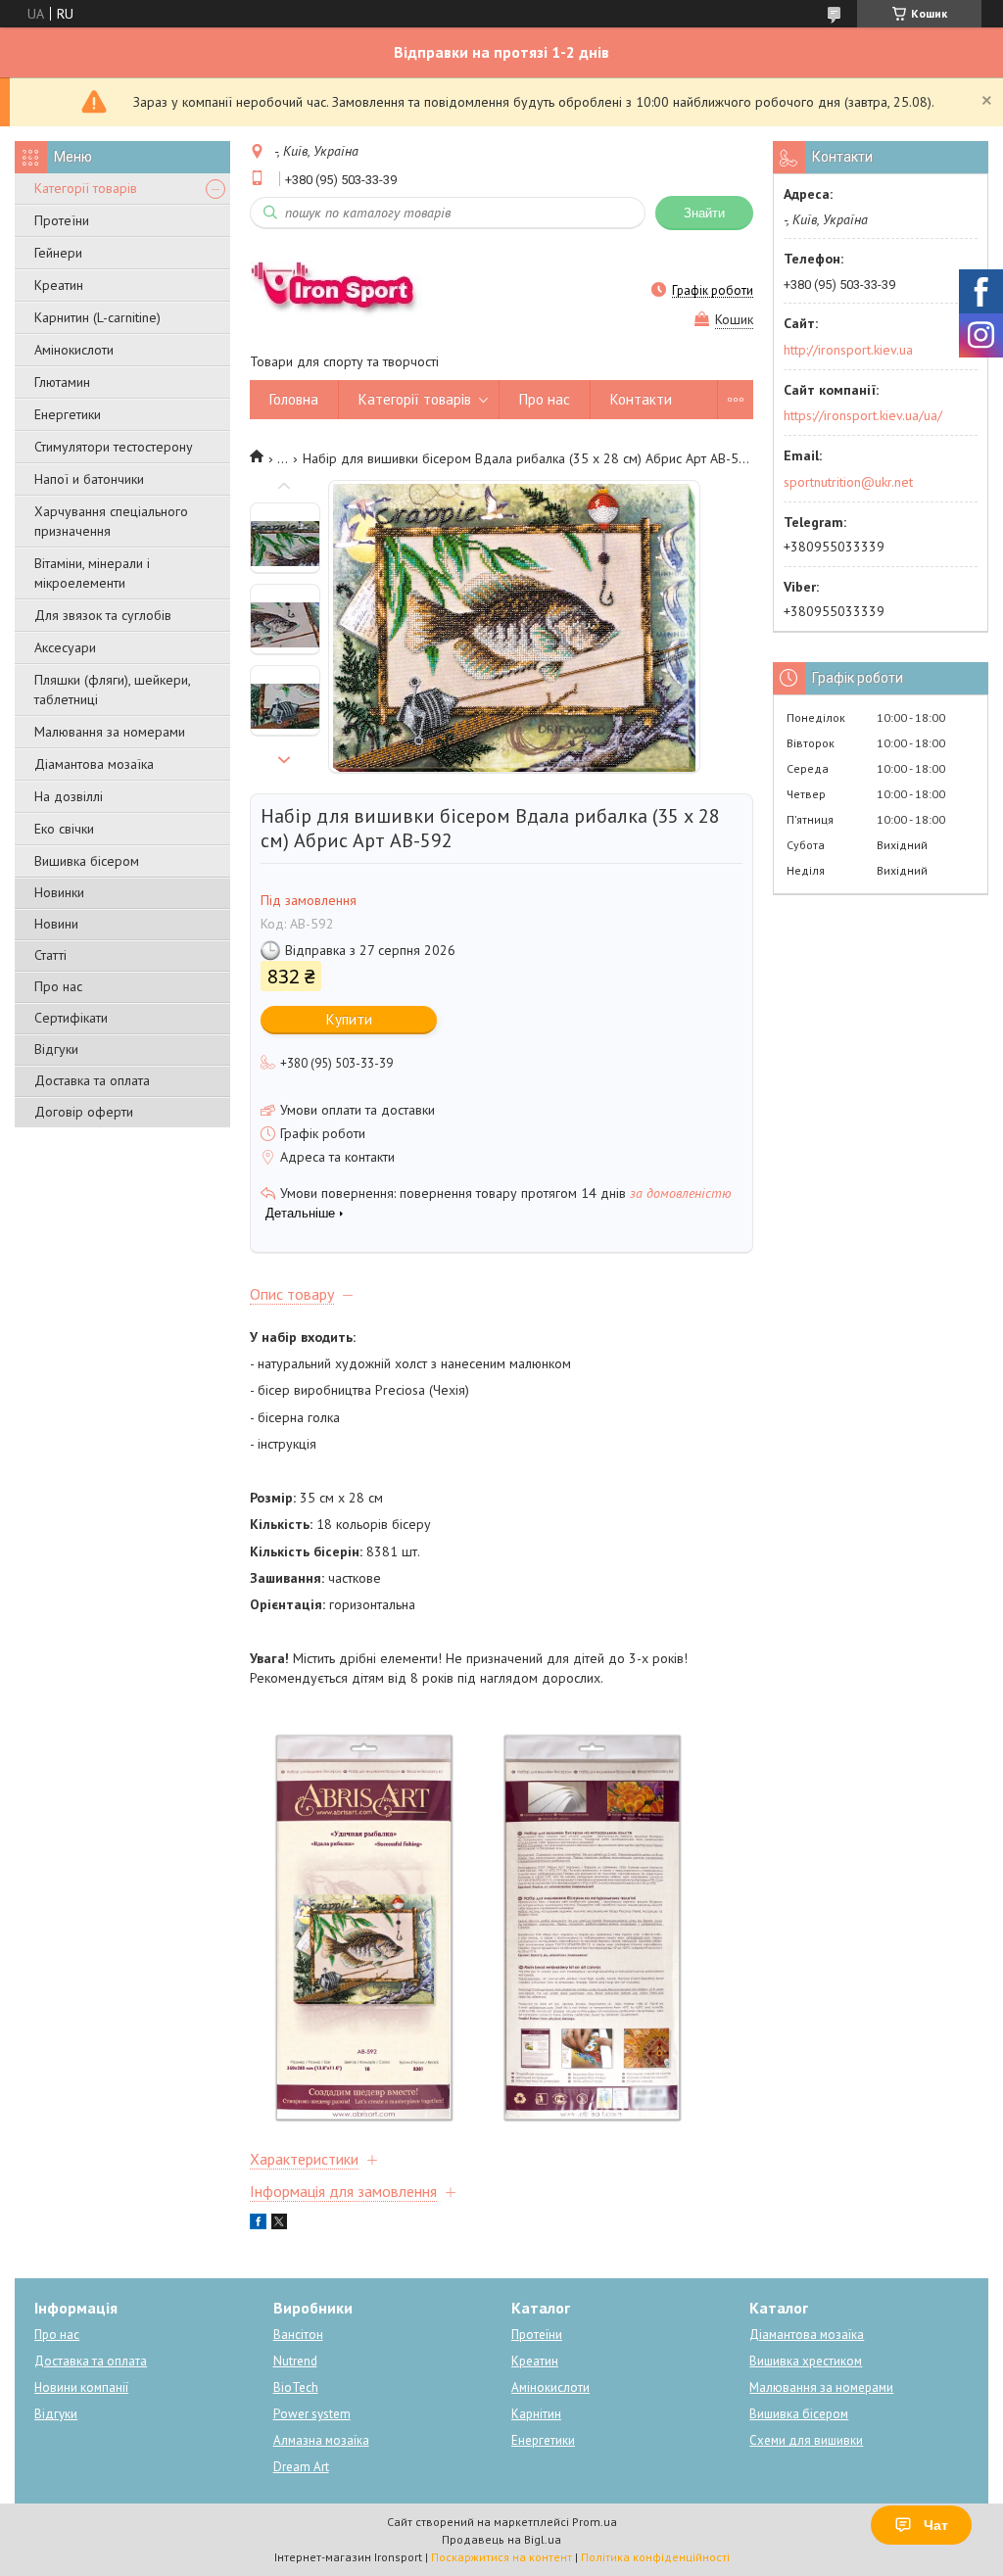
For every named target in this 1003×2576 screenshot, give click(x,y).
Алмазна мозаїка (321, 2440)
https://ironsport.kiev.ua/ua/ (863, 415)
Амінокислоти (74, 350)
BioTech (296, 2387)
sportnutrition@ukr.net (848, 482)
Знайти (704, 213)
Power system (312, 2414)
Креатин (59, 285)
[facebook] (258, 2224)
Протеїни (62, 220)
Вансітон (298, 2335)
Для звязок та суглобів (103, 615)
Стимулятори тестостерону (114, 447)
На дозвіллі (69, 796)
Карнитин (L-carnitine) (97, 317)
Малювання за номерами (110, 732)
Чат (936, 2525)
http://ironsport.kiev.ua (848, 350)
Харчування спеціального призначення (111, 521)
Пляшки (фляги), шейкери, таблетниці (112, 690)
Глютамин (62, 382)
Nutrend (295, 2361)
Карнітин (536, 2414)
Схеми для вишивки (806, 2440)
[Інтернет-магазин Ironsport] (344, 290)
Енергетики (68, 414)
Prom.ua (595, 2522)
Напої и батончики (89, 479)
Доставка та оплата (92, 1080)
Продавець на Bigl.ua (501, 2539)
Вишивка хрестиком (806, 2361)
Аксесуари (65, 647)
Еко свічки (64, 829)
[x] (279, 2224)
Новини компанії (81, 2387)
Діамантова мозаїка (94, 764)
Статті (50, 955)
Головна (294, 399)
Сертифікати (71, 1018)
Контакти (641, 399)
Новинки (59, 892)
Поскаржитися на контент (501, 2557)
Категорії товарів (86, 188)
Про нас (58, 986)
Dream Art (301, 2467)
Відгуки (56, 1049)
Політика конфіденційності (655, 2557)
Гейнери (58, 253)
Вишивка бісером (87, 861)
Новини (56, 924)
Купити (349, 1019)
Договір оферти (84, 1112)
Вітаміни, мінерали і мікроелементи (92, 573)
